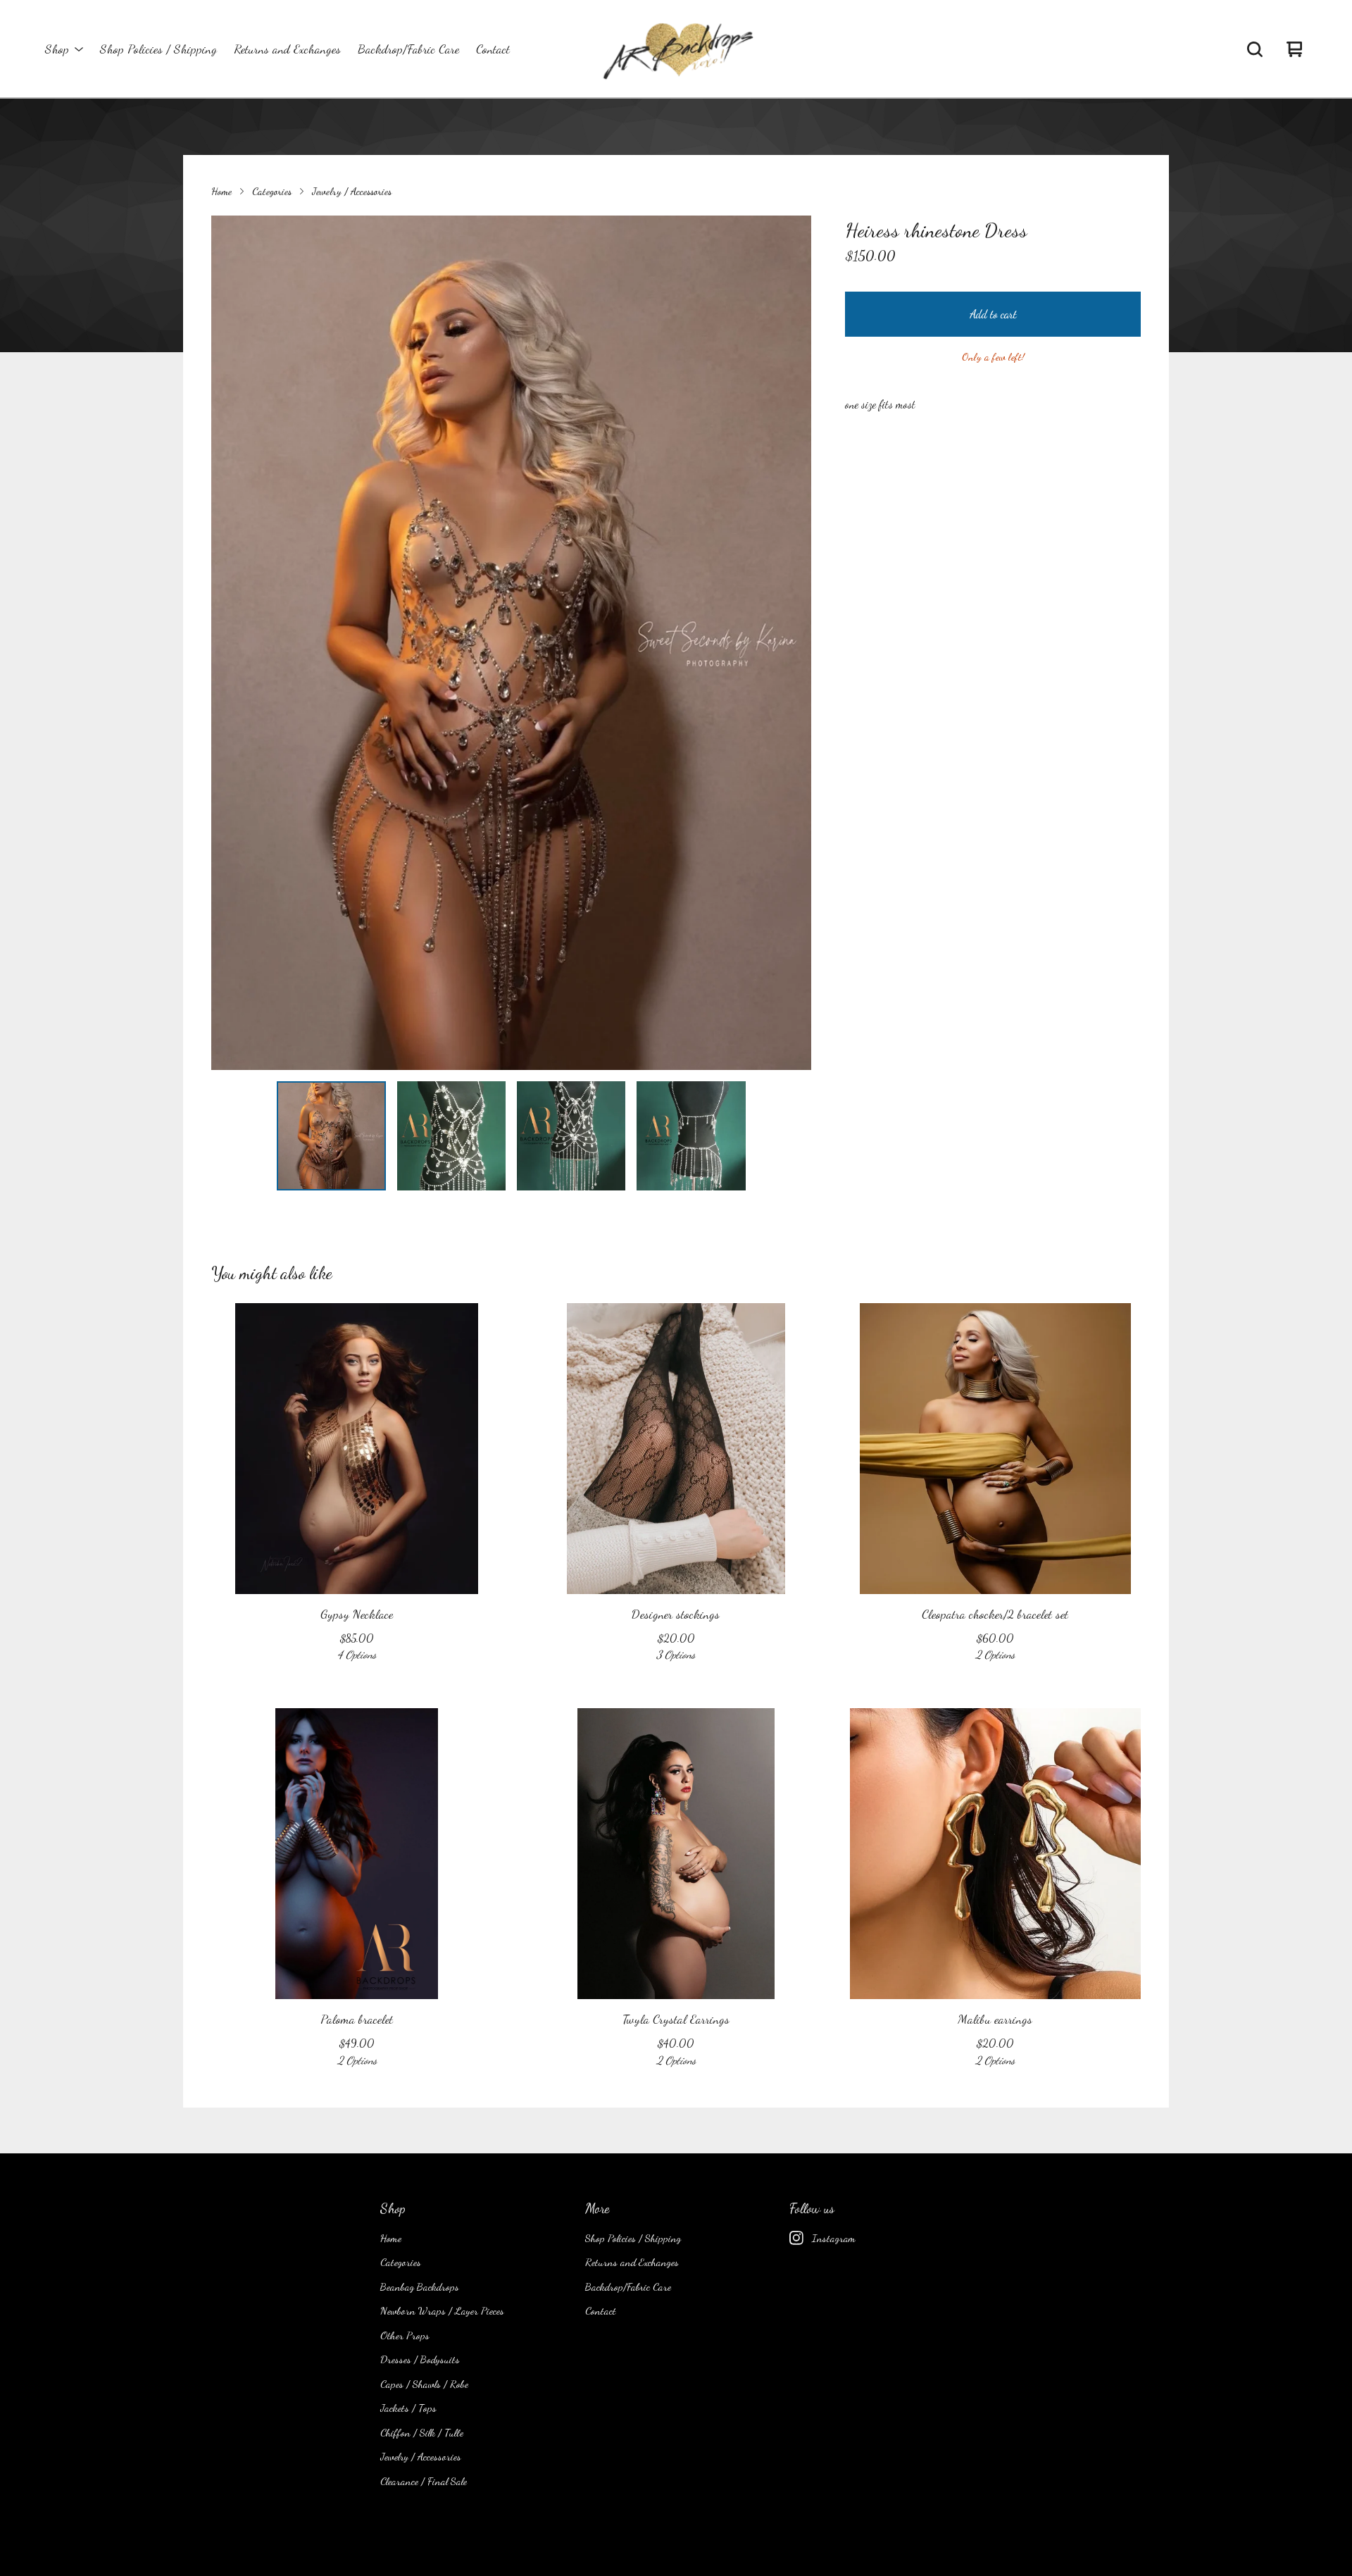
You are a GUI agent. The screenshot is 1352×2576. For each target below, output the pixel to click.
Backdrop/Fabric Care (408, 49)
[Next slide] (791, 643)
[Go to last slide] (231, 643)
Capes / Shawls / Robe (424, 2384)
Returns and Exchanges (287, 49)
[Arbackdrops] (676, 49)
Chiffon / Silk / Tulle (422, 2432)
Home (221, 191)
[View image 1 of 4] (331, 1135)
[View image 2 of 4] (451, 1135)
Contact (493, 49)
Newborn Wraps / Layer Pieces (442, 2310)
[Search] (1255, 49)
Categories (272, 191)
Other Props (405, 2335)
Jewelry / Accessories (352, 191)
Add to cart (993, 314)
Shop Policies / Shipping (158, 49)
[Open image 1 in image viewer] (511, 643)
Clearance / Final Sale (424, 2481)
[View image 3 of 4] (571, 1135)
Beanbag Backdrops (420, 2286)
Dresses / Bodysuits (420, 2359)
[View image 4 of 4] (691, 1135)
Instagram (834, 2238)
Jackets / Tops (408, 2408)
